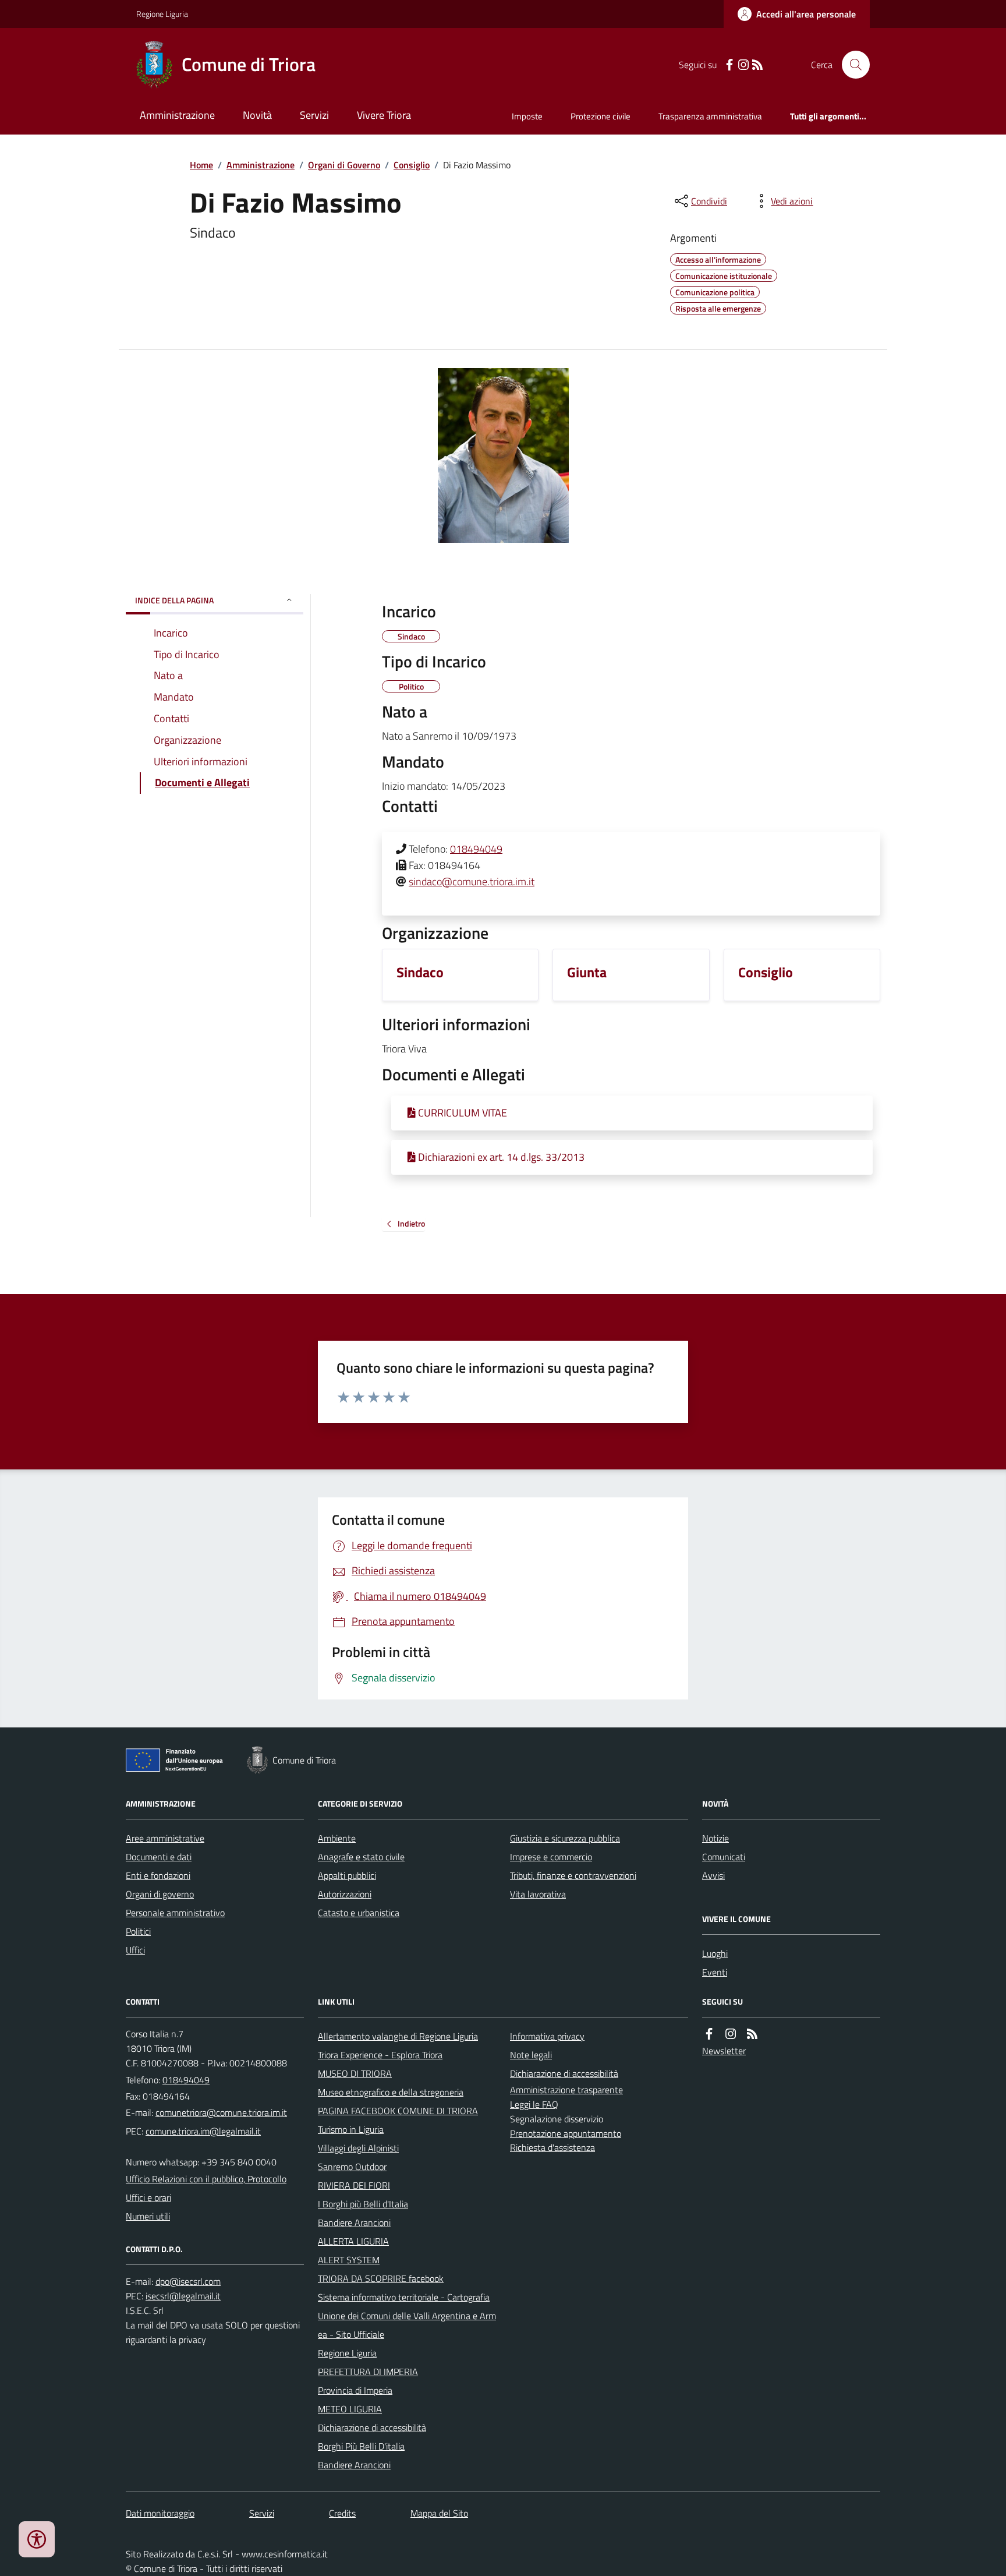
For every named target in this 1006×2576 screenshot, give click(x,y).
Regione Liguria (162, 14)
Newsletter (724, 2051)
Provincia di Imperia (355, 2390)
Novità (257, 115)
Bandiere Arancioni (354, 2222)
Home (201, 165)
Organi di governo (160, 1894)
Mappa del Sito (439, 2513)
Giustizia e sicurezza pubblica (565, 1838)
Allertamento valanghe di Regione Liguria (398, 2036)
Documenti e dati (159, 1857)
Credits (342, 2513)
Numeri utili (148, 2216)
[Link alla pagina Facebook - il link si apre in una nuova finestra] (729, 65)
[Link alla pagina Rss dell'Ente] (752, 2034)
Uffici (135, 1950)
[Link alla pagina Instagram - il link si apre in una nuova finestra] (743, 65)
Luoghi (715, 1953)
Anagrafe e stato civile (361, 1857)
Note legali (531, 2055)
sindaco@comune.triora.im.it (472, 881)
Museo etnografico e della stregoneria (391, 2092)
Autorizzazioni (345, 1894)
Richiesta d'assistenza (552, 2147)
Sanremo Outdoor (352, 2167)
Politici (138, 1931)
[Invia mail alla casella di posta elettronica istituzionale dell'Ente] (221, 2112)
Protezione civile (601, 116)
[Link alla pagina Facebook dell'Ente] (709, 2034)
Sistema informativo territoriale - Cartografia (404, 2297)
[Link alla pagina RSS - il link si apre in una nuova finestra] (757, 65)
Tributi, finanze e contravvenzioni (573, 1875)
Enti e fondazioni (158, 1875)
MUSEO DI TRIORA (355, 2073)
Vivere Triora (384, 115)
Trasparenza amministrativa (710, 116)
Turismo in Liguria (351, 2129)
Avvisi (713, 1875)
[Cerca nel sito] (851, 65)
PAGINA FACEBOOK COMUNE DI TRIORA (398, 2111)
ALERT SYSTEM (349, 2260)
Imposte (527, 116)
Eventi (715, 1972)
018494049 (476, 849)
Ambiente (337, 1838)
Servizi (314, 115)
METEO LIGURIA (350, 2409)
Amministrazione (177, 115)
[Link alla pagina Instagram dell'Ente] (731, 2034)
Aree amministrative (165, 1838)
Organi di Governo (344, 165)
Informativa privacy (547, 2036)
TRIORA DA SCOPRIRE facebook (381, 2278)
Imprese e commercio (551, 1857)
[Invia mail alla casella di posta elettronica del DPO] (188, 2282)
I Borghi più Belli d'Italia (363, 2204)
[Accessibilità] (37, 2539)
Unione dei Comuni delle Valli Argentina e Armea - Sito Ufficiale (407, 2325)
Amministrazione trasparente (566, 2090)
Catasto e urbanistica (359, 1913)
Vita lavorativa (538, 1894)
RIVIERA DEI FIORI (354, 2185)
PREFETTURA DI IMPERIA (368, 2372)
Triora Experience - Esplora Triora (380, 2055)
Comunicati (724, 1857)
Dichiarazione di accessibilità (372, 2427)
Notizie (715, 1838)
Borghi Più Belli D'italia (361, 2446)
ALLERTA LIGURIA (353, 2241)
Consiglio (412, 165)
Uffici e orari (148, 2197)
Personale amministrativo (175, 1913)
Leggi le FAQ (534, 2104)
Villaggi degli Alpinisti (358, 2148)
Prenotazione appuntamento (566, 2133)
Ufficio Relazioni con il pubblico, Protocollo (206, 2179)
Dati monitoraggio (160, 2513)
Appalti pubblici (347, 1875)
